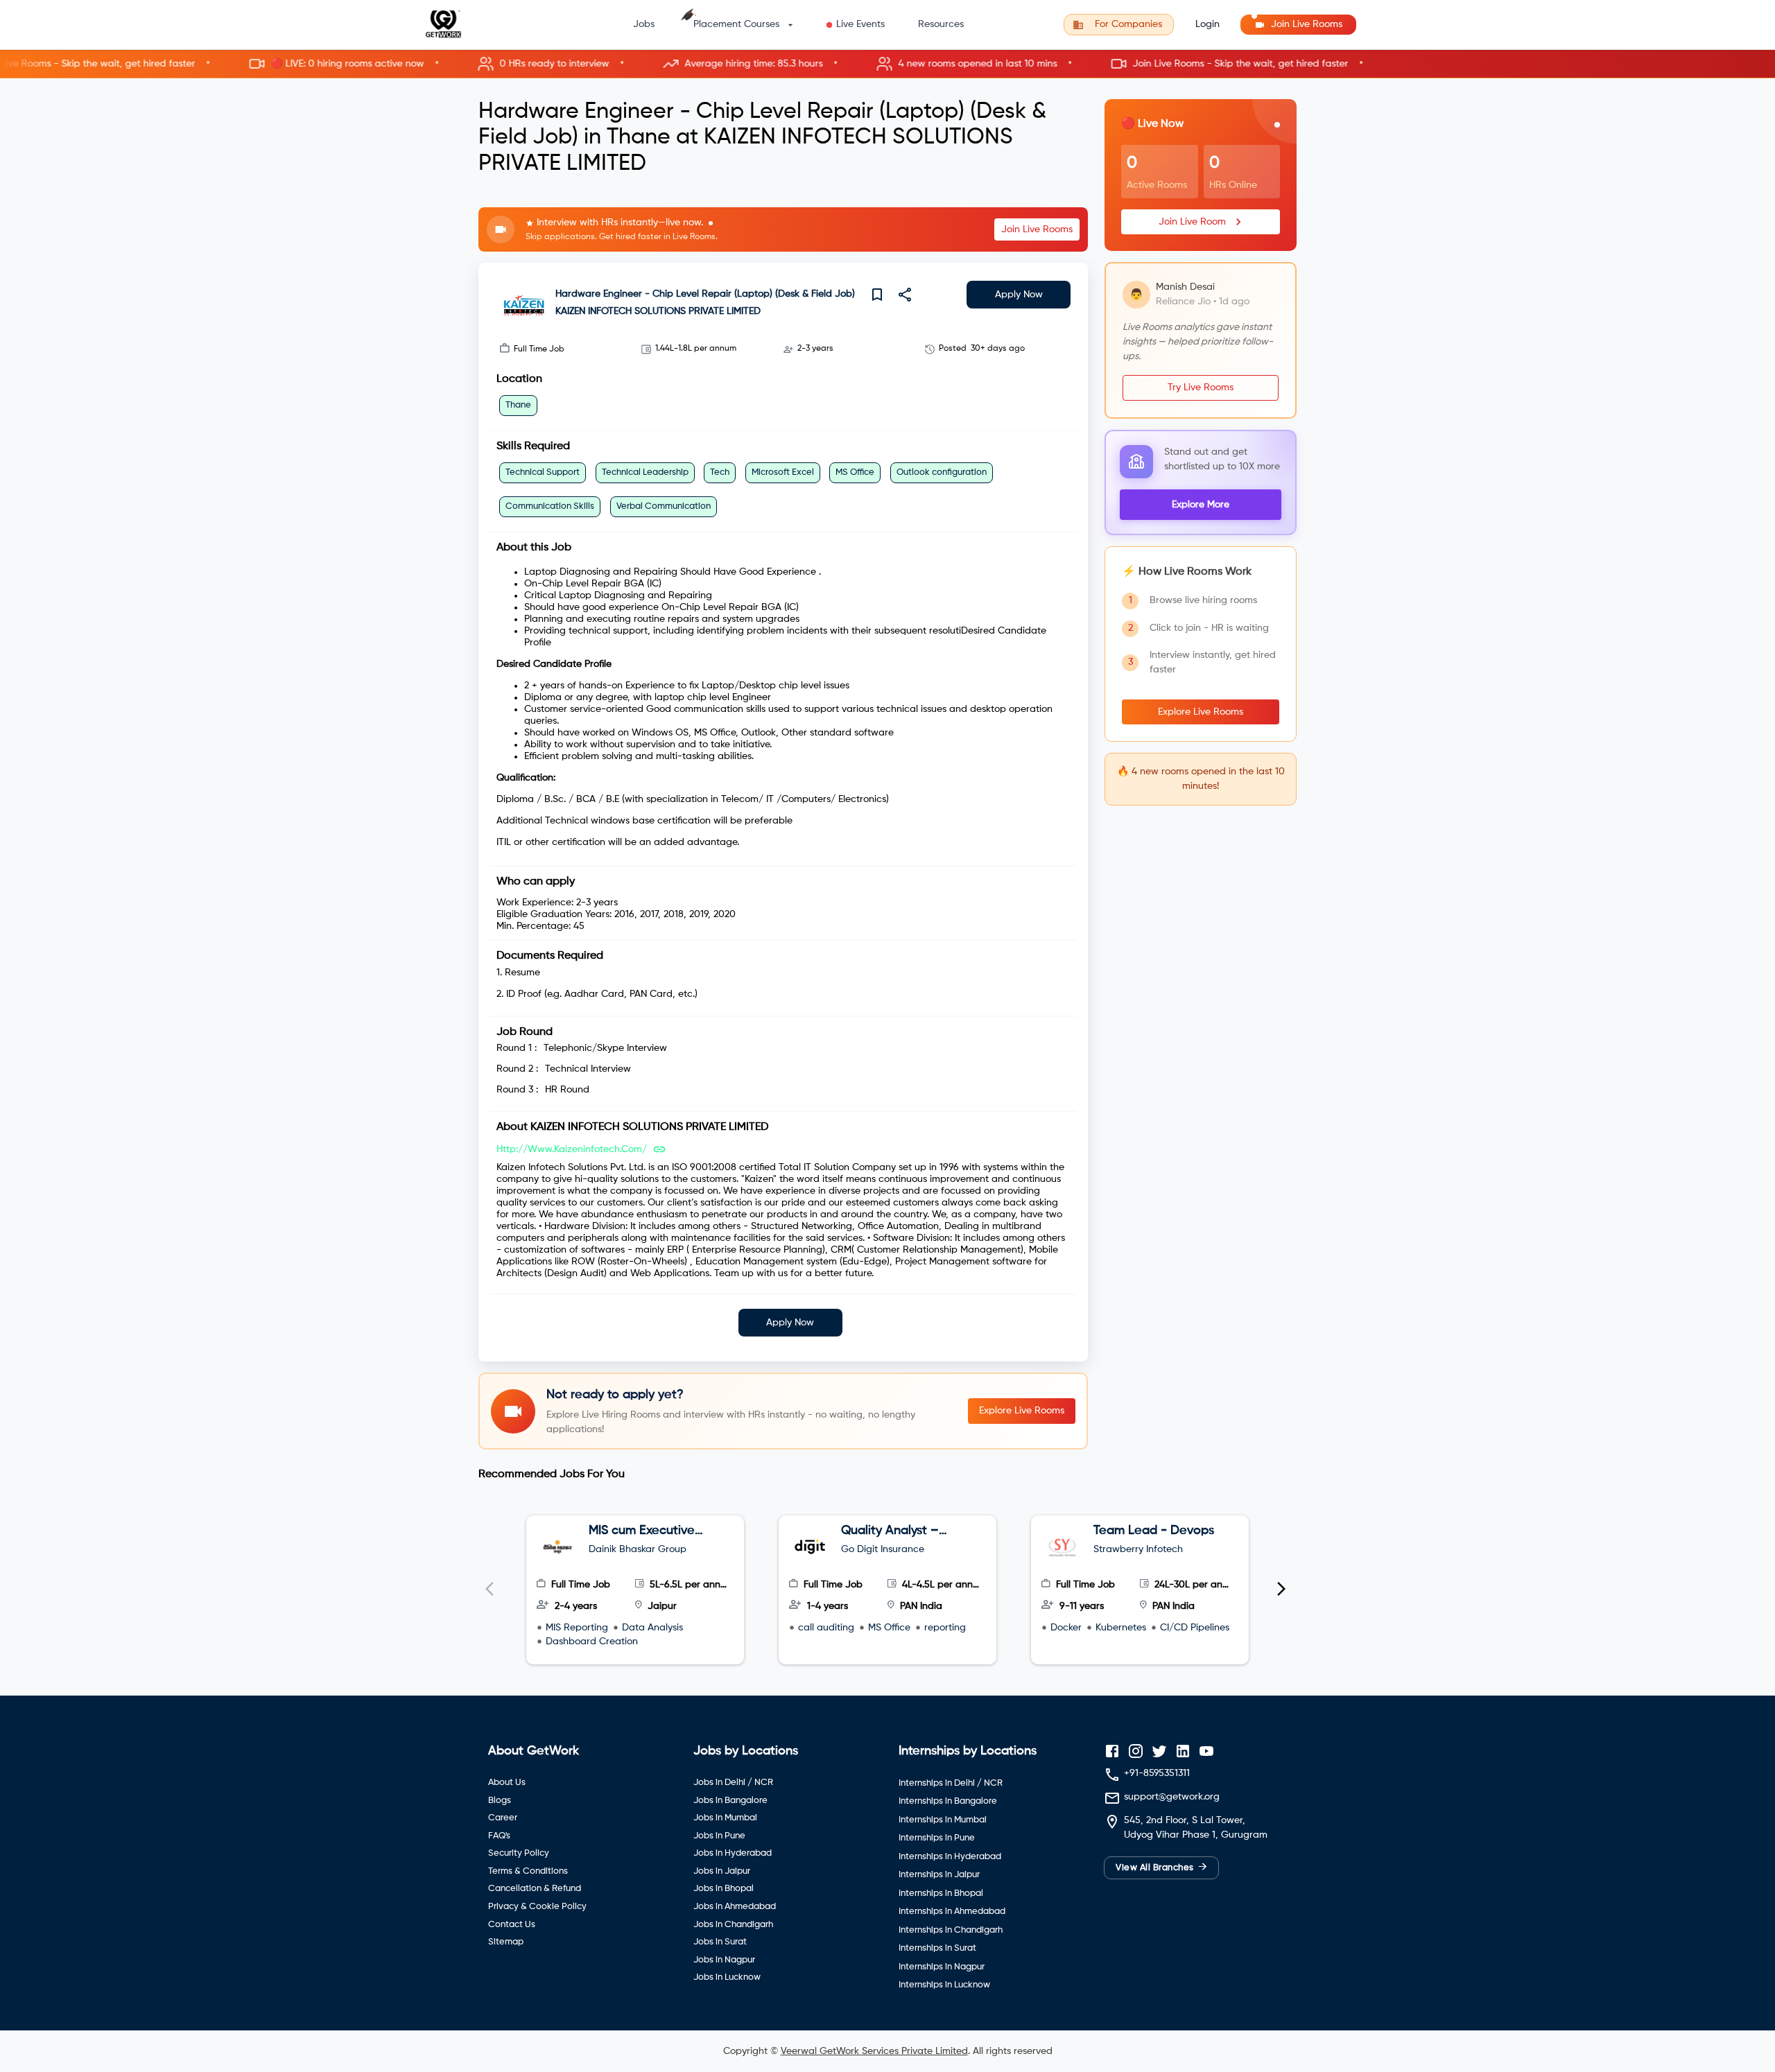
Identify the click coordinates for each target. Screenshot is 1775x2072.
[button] (887, 64)
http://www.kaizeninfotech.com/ (572, 1149)
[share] (905, 295)
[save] (877, 295)
